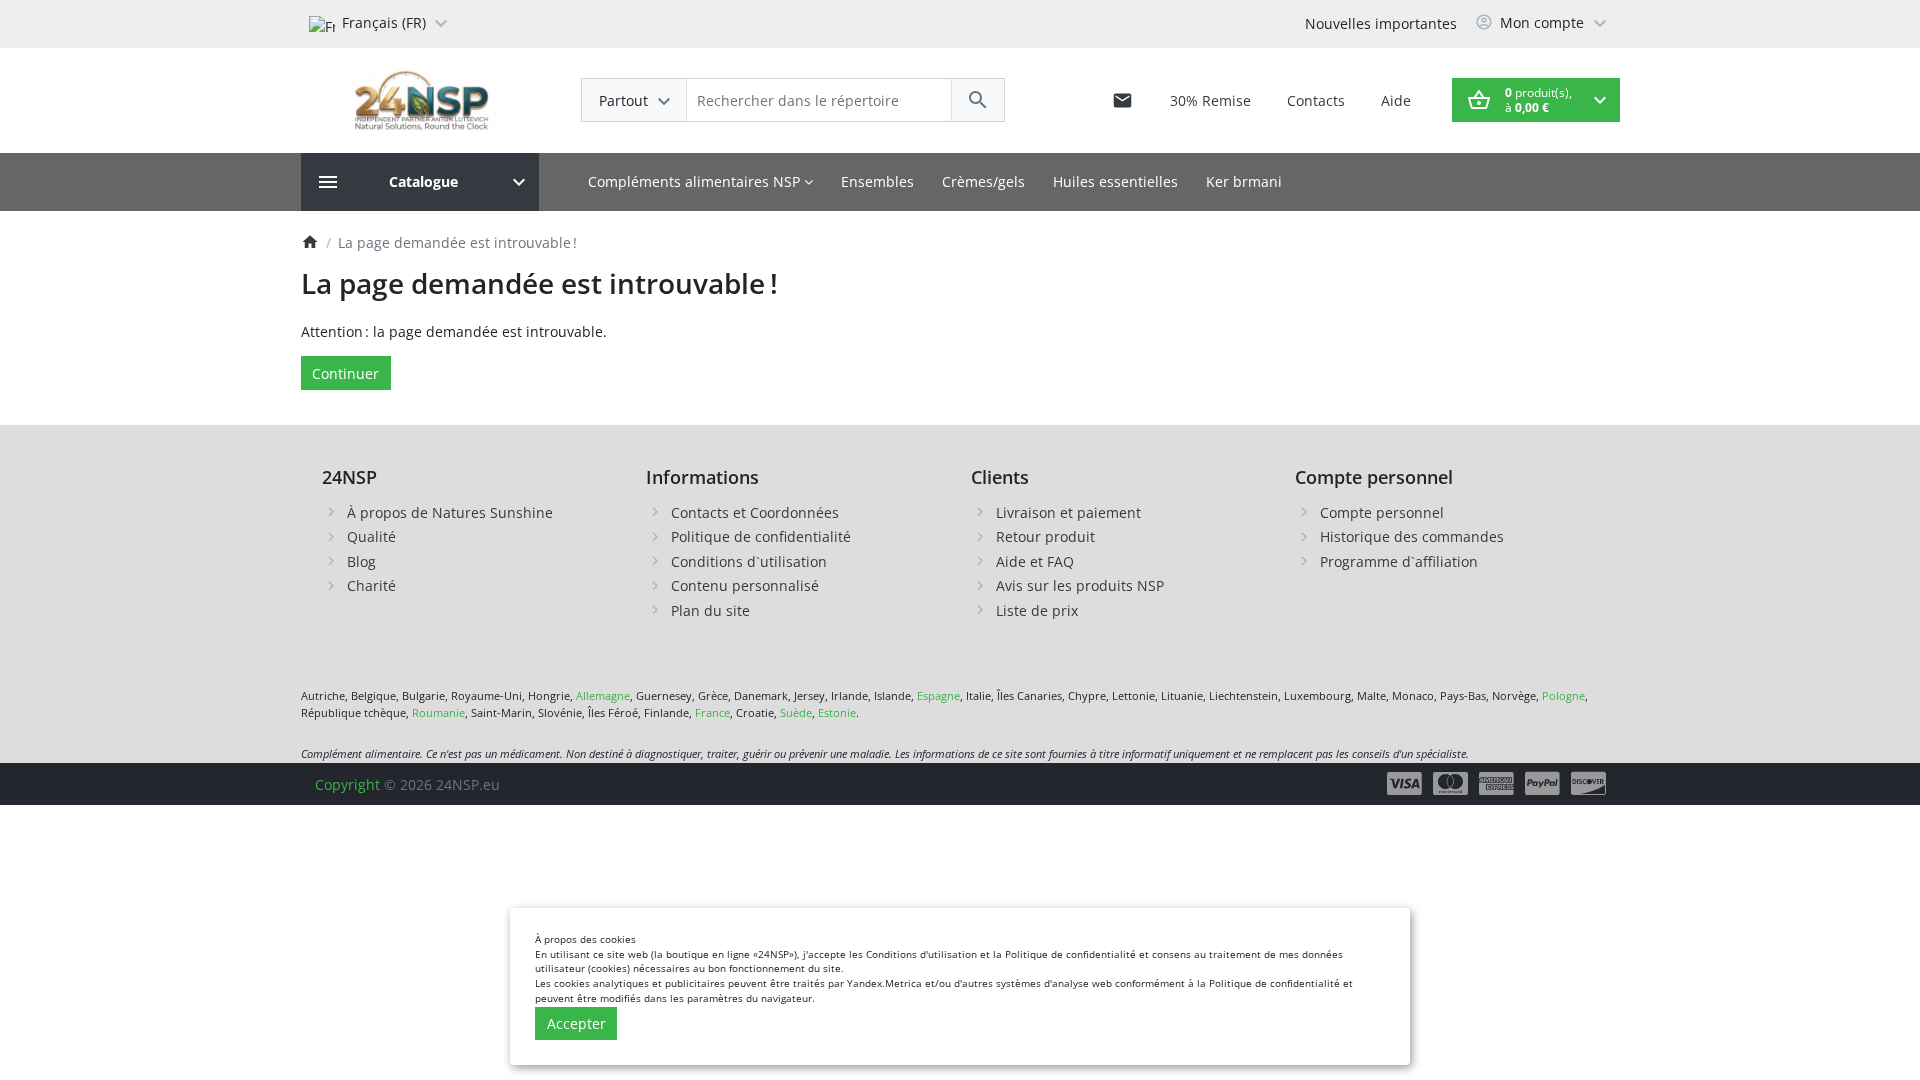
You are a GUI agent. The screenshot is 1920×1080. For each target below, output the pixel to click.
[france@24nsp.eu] (1122, 100)
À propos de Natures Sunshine (450, 512)
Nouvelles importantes (1381, 23)
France (712, 712)
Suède (796, 712)
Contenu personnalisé (745, 585)
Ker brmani (1244, 181)
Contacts (1316, 100)
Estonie (837, 712)
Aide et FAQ (1035, 561)
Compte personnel (1382, 512)
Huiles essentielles (1115, 181)
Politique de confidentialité (761, 536)
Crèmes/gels (983, 181)
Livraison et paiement (1068, 512)
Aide (1396, 100)
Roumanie (438, 712)
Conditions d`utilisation (749, 561)
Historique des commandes (1412, 536)
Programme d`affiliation (1399, 561)
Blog (361, 561)
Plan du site (710, 610)
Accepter (576, 1023)
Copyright (347, 784)
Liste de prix (1037, 610)
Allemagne (603, 695)
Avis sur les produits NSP (1080, 585)
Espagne (938, 695)
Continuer (345, 373)
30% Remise (1210, 100)
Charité (371, 585)
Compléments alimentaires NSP (696, 181)
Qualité (371, 536)
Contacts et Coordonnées (755, 512)
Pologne (1563, 695)
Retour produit (1045, 536)
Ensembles (877, 181)
